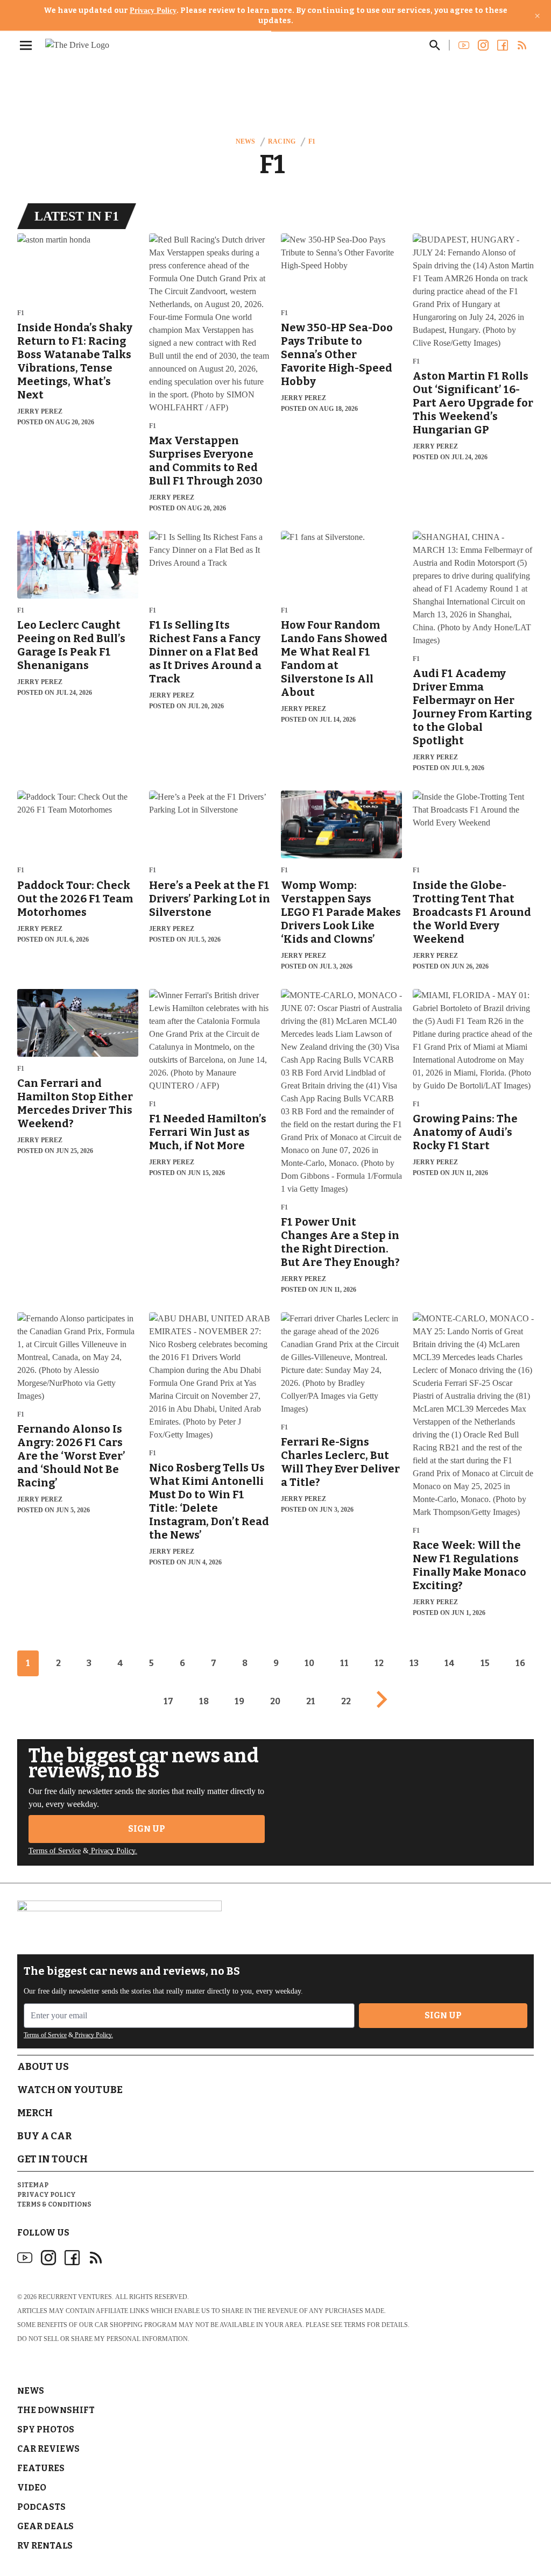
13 (414, 1663)
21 (311, 1701)
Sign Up (147, 1829)
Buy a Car (44, 2136)
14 (450, 1663)
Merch (35, 2113)
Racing (281, 141)
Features (41, 2468)
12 (379, 1663)
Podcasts (41, 2507)
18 (204, 1701)
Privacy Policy (153, 10)
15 (485, 1663)
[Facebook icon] (72, 2258)
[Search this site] (435, 45)
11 (344, 1663)
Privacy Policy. (113, 1851)
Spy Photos (46, 2429)
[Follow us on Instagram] (483, 45)
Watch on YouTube (70, 2090)
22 (346, 1701)
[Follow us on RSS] (522, 45)
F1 (312, 141)
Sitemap (33, 2185)
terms (355, 2325)
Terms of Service (55, 1851)
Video (32, 2488)
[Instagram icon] (48, 2258)
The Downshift (56, 2410)
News (245, 141)
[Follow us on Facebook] (503, 45)
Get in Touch (52, 2159)
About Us (43, 2067)
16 (520, 1663)
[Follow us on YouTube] (464, 45)
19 (239, 1701)
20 (275, 1701)
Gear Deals (45, 2526)
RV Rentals (45, 2546)
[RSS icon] (96, 2258)
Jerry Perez (40, 411)
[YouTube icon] (25, 2258)
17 (168, 1701)
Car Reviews (48, 2449)
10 (309, 1663)
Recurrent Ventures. (76, 2297)
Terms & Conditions (54, 2204)
